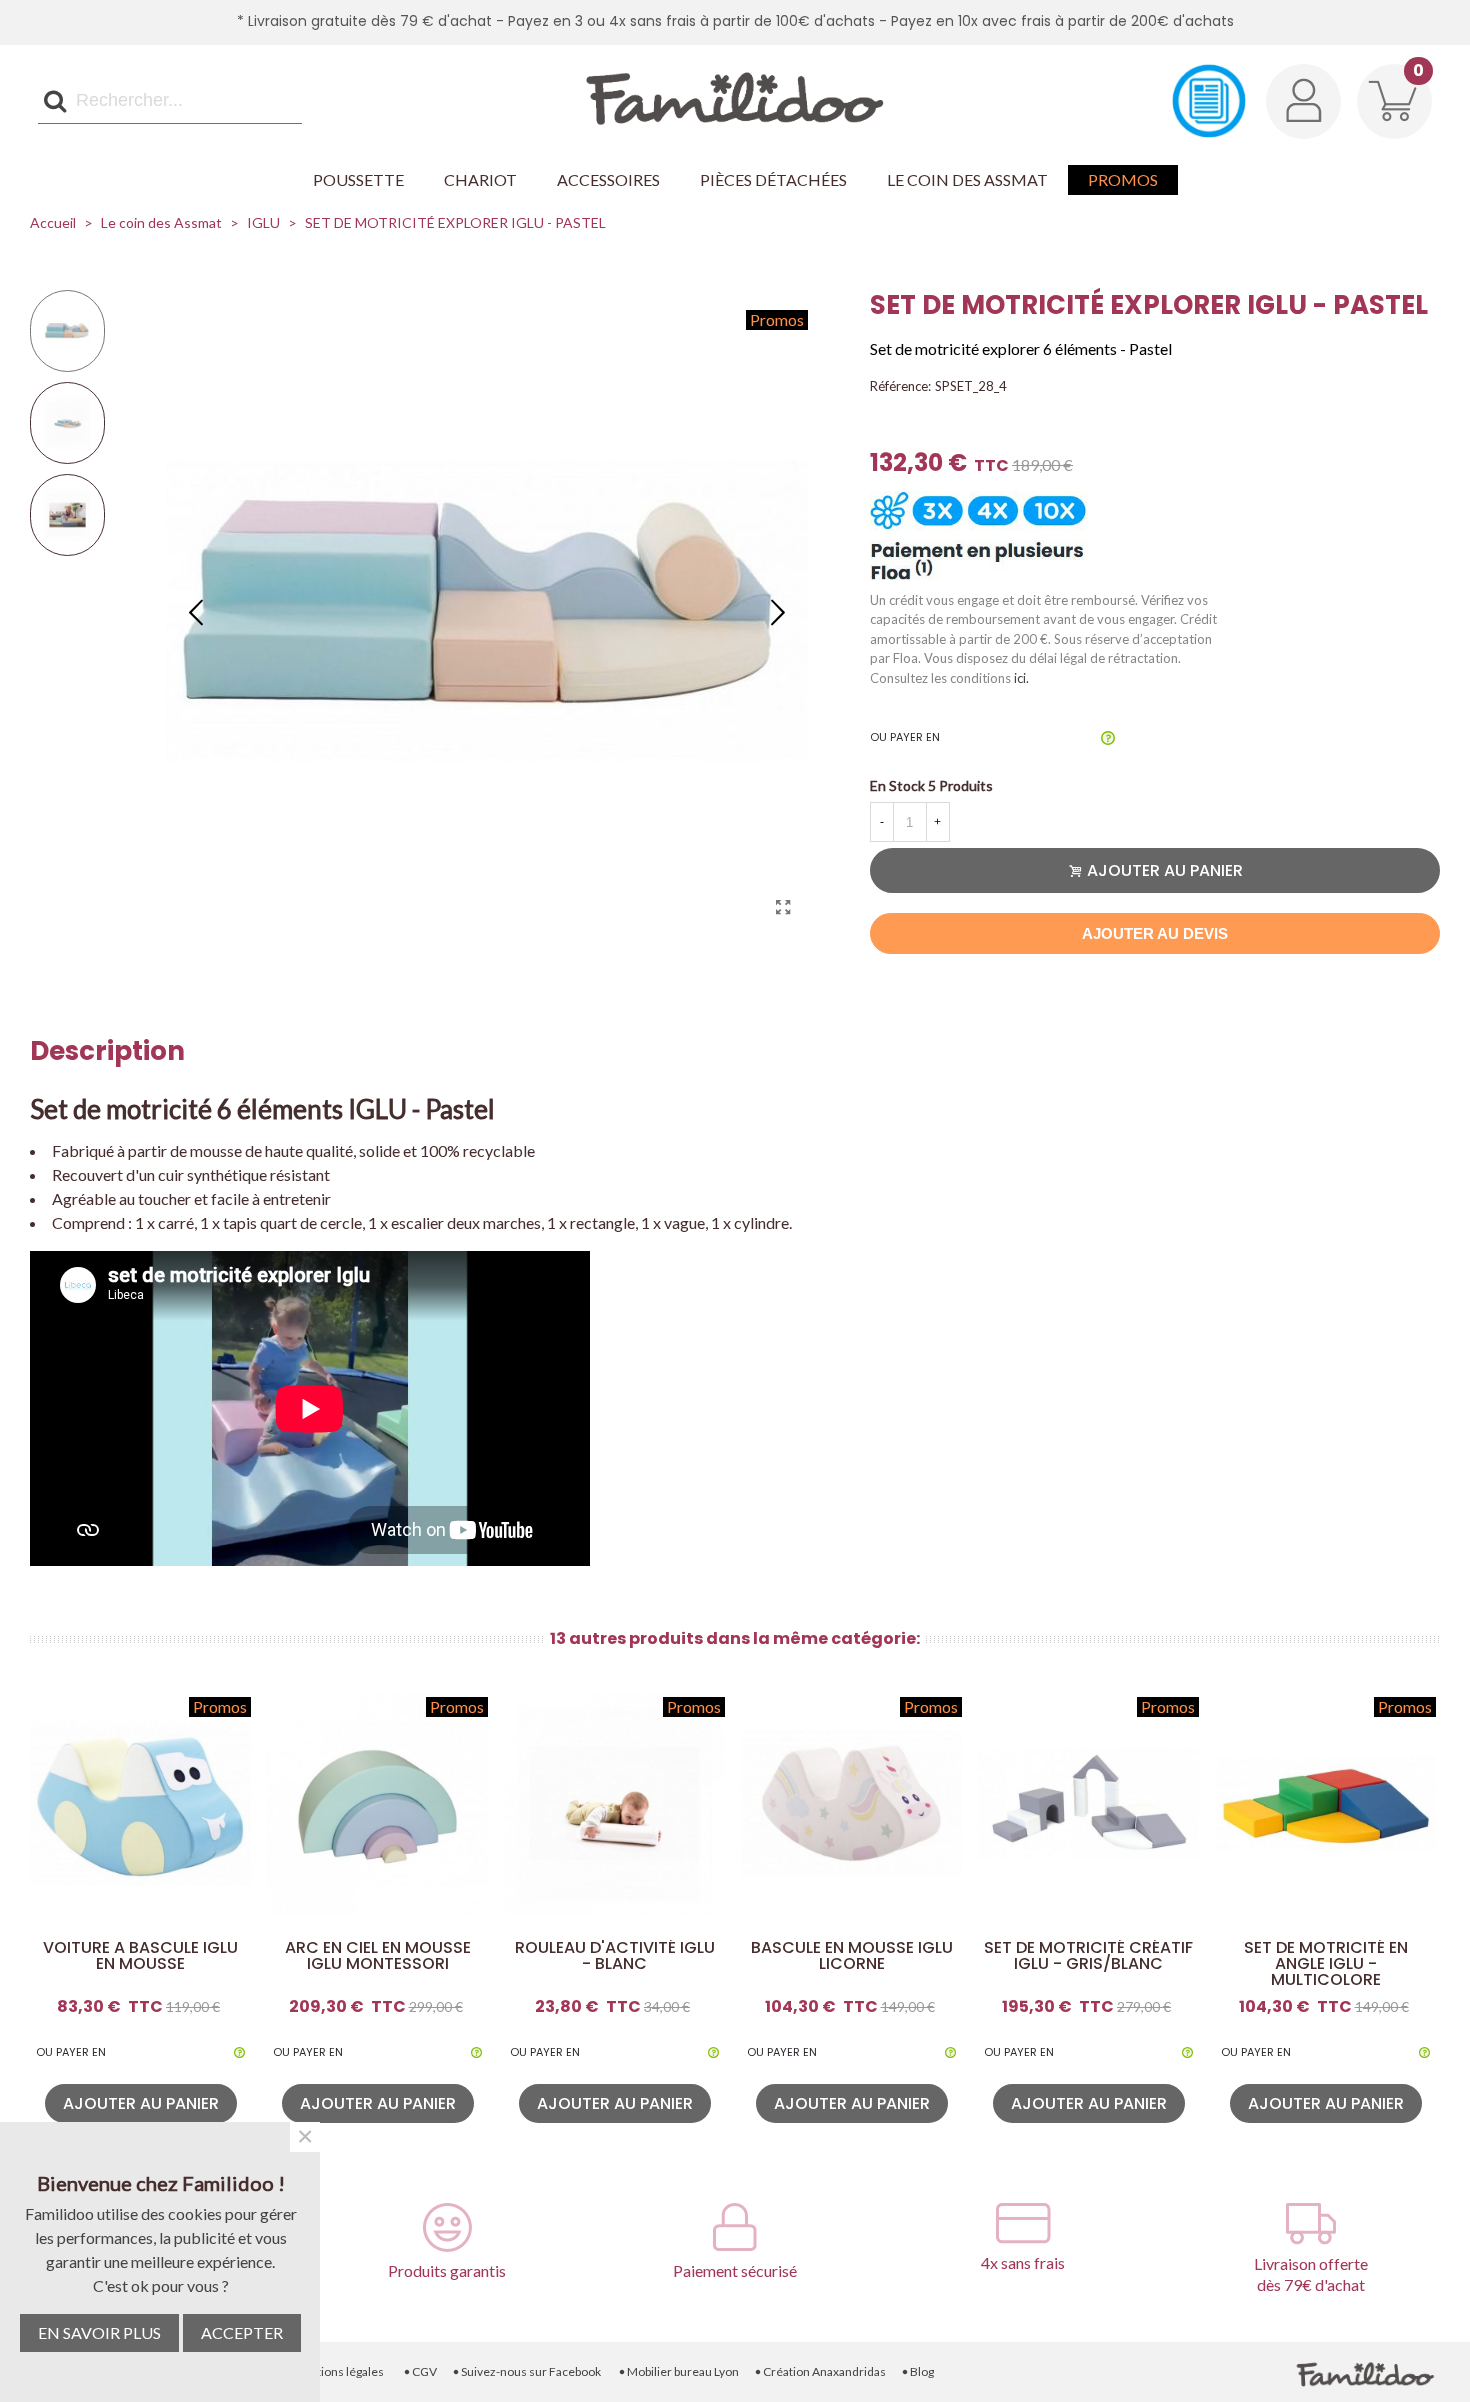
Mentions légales (334, 2371)
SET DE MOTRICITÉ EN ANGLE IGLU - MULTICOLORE (1326, 1964)
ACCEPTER (242, 2332)
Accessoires (608, 179)
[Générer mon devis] (1209, 101)
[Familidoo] (735, 101)
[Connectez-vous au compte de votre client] (1303, 101)
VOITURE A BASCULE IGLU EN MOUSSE (140, 1956)
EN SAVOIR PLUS (99, 2332)
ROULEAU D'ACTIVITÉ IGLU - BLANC (615, 1956)
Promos (1123, 179)
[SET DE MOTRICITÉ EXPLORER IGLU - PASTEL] (783, 907)
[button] (778, 611)
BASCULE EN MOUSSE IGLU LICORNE (852, 1956)
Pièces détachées (773, 179)
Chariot (480, 179)
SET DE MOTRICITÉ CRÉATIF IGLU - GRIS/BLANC (1088, 1956)
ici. (1021, 678)
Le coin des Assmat (967, 179)
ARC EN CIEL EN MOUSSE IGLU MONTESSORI (378, 1956)
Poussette (358, 179)
